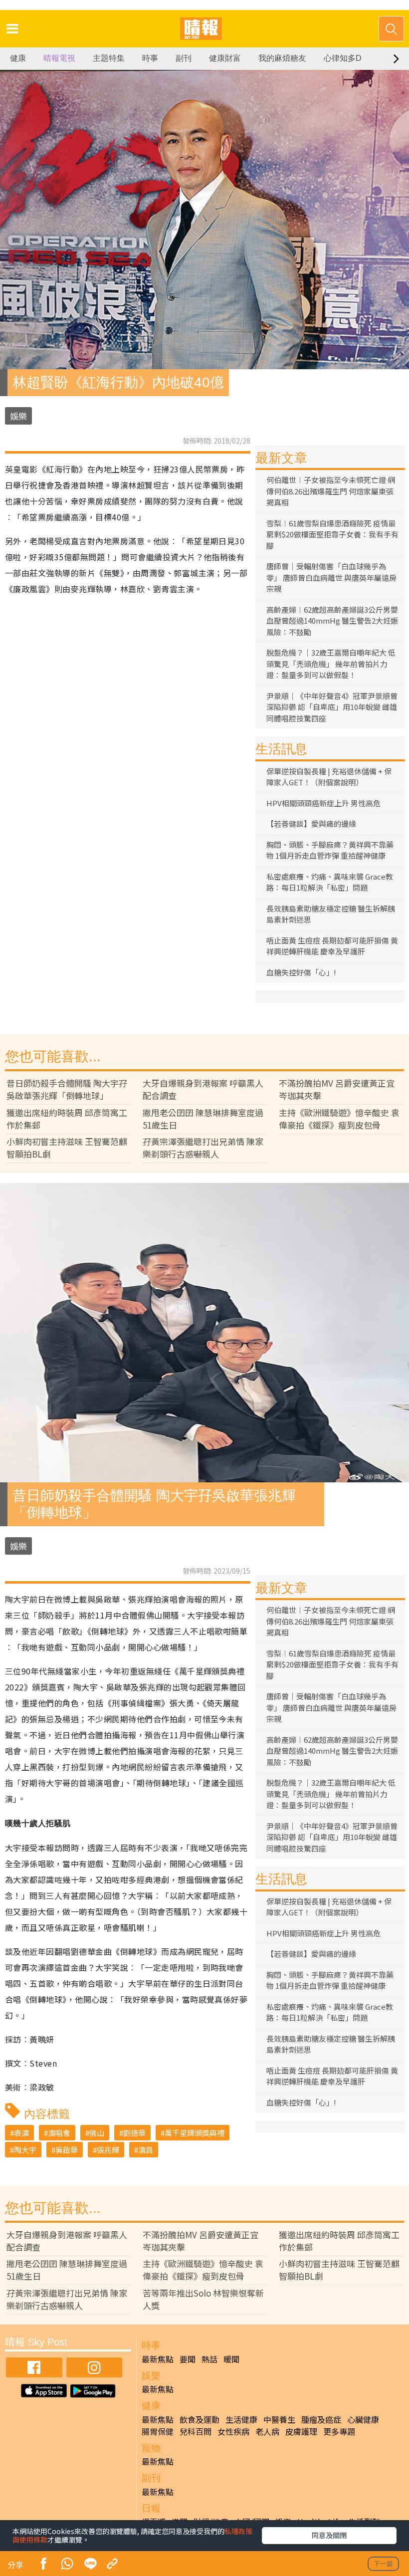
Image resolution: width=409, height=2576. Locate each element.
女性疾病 (233, 2431)
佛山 (97, 2133)
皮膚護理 (301, 2431)
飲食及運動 (200, 2419)
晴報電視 (59, 58)
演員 (146, 2150)
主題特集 (109, 58)
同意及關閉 (329, 2535)
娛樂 (18, 416)
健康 (18, 58)
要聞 (188, 2359)
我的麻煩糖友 (282, 58)
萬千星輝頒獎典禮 (195, 2133)
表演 (21, 2133)
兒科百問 (196, 2431)
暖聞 (231, 2359)
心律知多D (343, 58)
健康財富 (225, 58)
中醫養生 (279, 2419)
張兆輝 (108, 2150)
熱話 (209, 2359)
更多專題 (339, 2431)
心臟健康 (363, 2419)
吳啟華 (67, 2150)
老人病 (267, 2431)
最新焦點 (158, 2359)
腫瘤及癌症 (321, 2419)
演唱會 (59, 2133)
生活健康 (241, 2419)
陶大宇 (25, 2150)
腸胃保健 (158, 2431)
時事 (150, 58)
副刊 (184, 58)
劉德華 (134, 2133)
